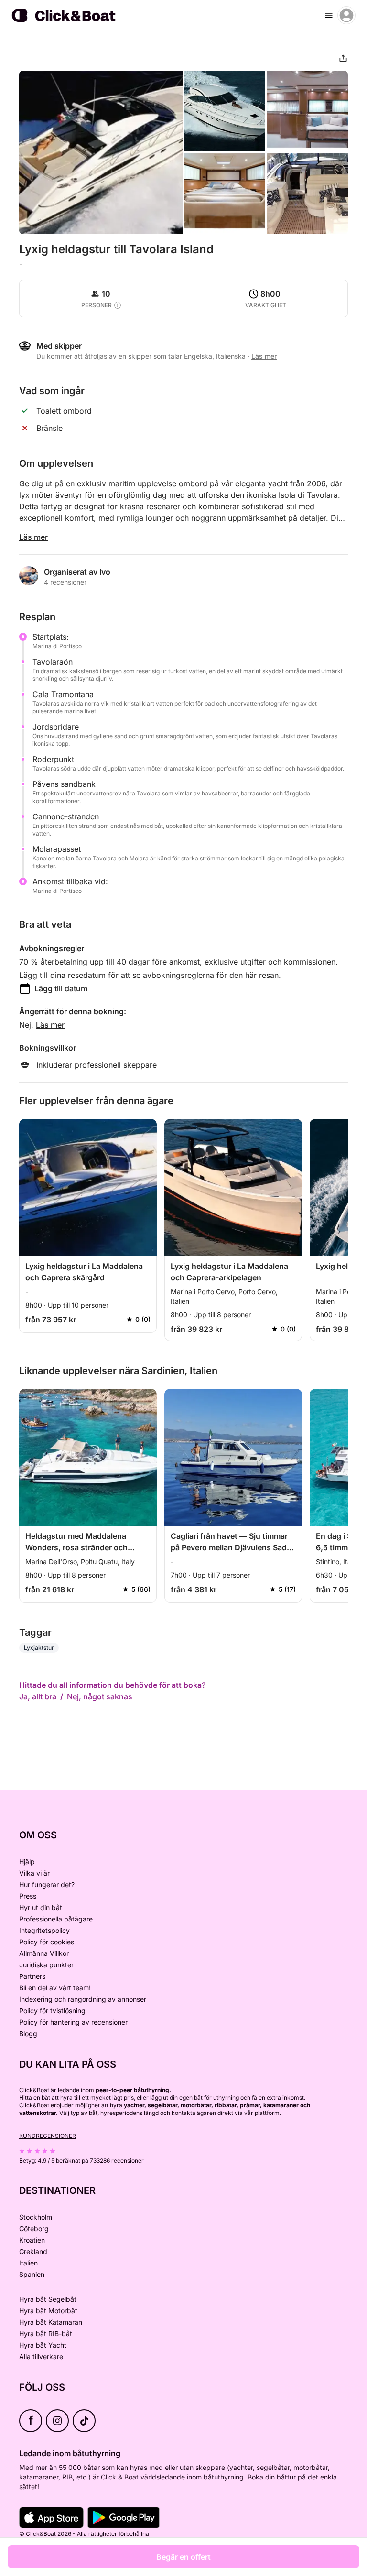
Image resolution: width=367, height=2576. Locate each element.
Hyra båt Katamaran (51, 2322)
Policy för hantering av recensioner (73, 2022)
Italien (28, 2263)
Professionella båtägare (56, 1919)
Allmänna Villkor (44, 1953)
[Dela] (343, 58)
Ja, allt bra (38, 1696)
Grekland (33, 2251)
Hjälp (27, 1862)
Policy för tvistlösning (52, 2011)
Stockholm (36, 2217)
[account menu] (346, 15)
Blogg (28, 2034)
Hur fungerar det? (47, 1884)
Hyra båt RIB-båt (46, 2334)
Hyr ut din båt (41, 1907)
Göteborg (34, 2228)
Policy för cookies (47, 1942)
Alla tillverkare (41, 2356)
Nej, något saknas (100, 1696)
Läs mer (33, 537)
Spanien (32, 2274)
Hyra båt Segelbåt (48, 2299)
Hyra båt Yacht (43, 2345)
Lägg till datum (61, 988)
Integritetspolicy (44, 1930)
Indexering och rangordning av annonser (83, 1999)
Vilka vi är (34, 1873)
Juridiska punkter (46, 1965)
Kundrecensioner (48, 2136)
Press (28, 1896)
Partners (32, 1976)
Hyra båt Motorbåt (48, 2311)
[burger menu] (329, 15)
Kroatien (32, 2240)
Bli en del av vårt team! (55, 1988)
